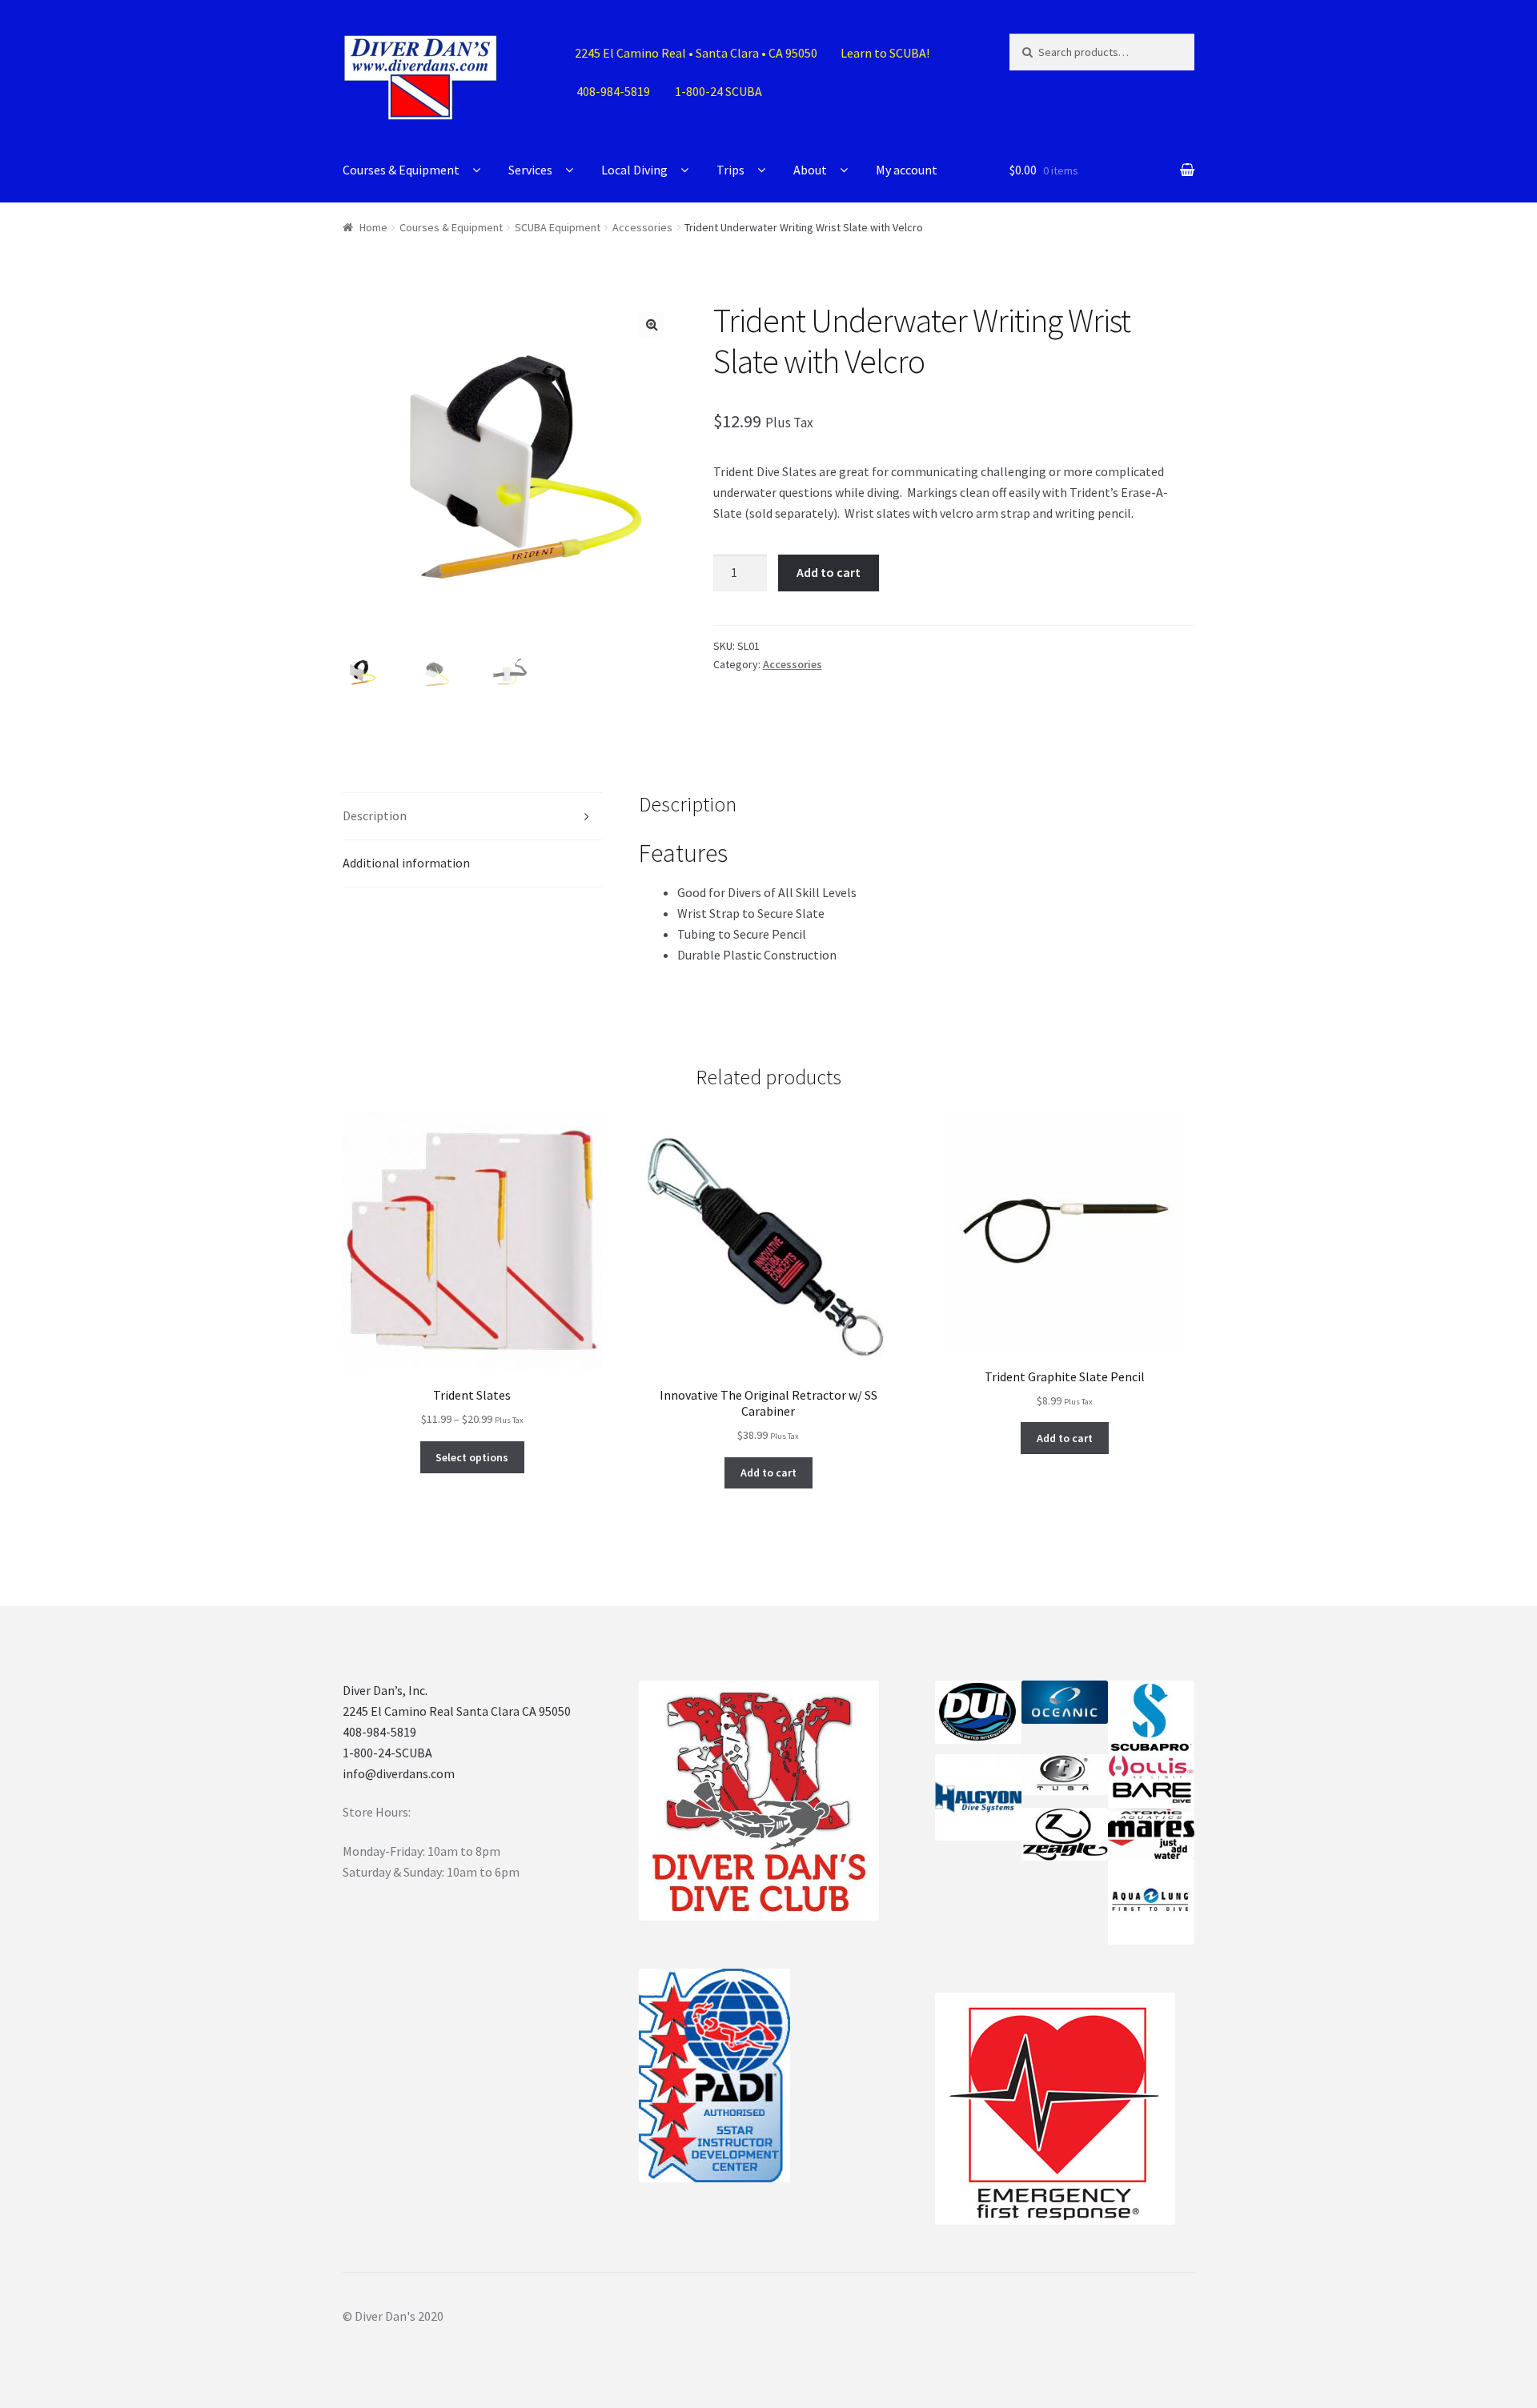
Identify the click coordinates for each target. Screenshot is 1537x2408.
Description (375, 815)
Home (373, 227)
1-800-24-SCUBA (387, 1753)
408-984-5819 (379, 1732)
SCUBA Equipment (558, 227)
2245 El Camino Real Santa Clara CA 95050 (457, 1711)
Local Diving (634, 170)
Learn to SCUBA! (885, 53)
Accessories (642, 227)
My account (907, 170)
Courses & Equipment (401, 170)
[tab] (472, 817)
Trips (730, 170)
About (810, 170)
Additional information (406, 863)
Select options (472, 1457)
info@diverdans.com (399, 1773)
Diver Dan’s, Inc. (385, 1690)
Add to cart (829, 572)
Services (530, 170)
